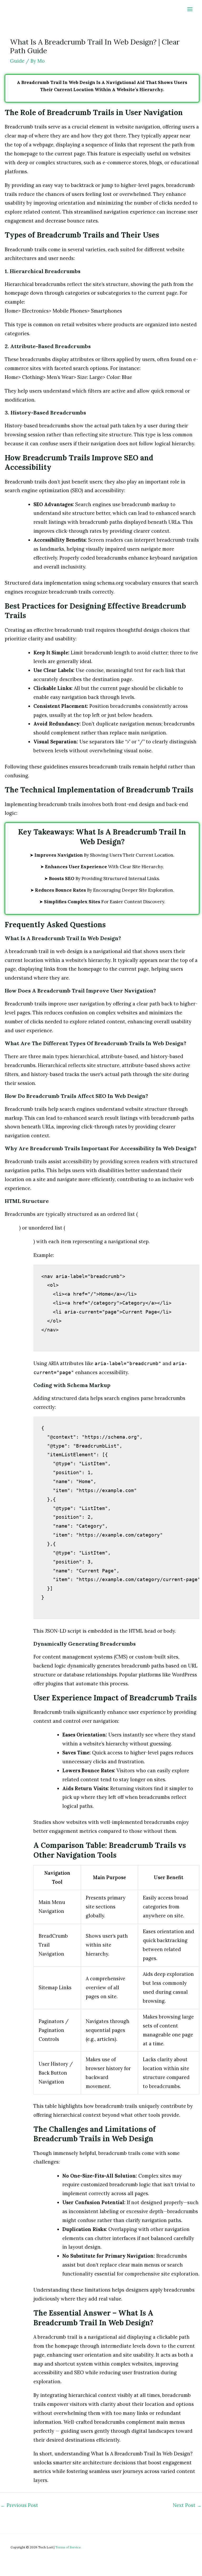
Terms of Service (68, 2547)
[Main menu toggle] (190, 9)
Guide (17, 61)
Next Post (187, 2505)
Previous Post (19, 2505)
